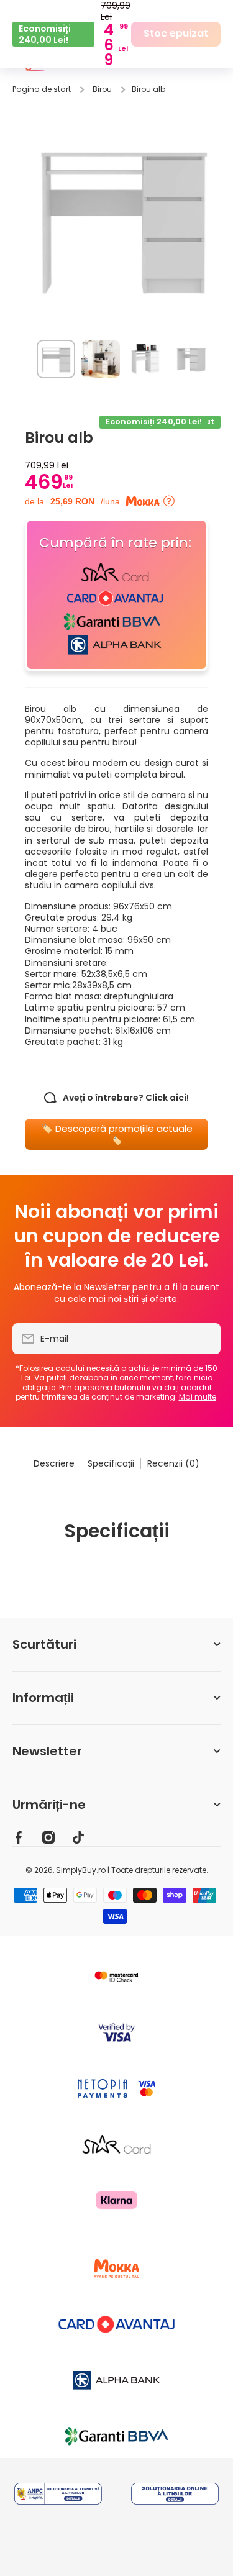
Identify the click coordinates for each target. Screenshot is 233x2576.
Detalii (58, 2511)
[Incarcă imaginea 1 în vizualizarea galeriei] (56, 359)
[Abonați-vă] (205, 1339)
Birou (102, 89)
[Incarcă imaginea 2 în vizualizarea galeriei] (101, 359)
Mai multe (198, 1397)
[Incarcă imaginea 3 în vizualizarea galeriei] (145, 359)
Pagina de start (42, 89)
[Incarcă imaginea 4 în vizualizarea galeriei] (190, 359)
